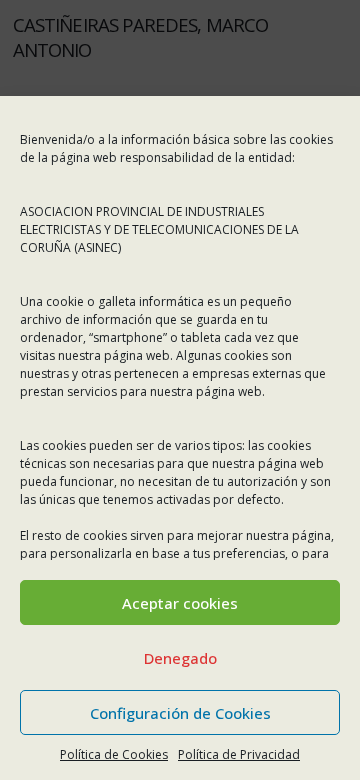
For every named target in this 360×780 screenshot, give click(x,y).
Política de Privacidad (239, 754)
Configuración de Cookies (180, 713)
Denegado (180, 658)
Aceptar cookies (180, 603)
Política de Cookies (114, 754)
